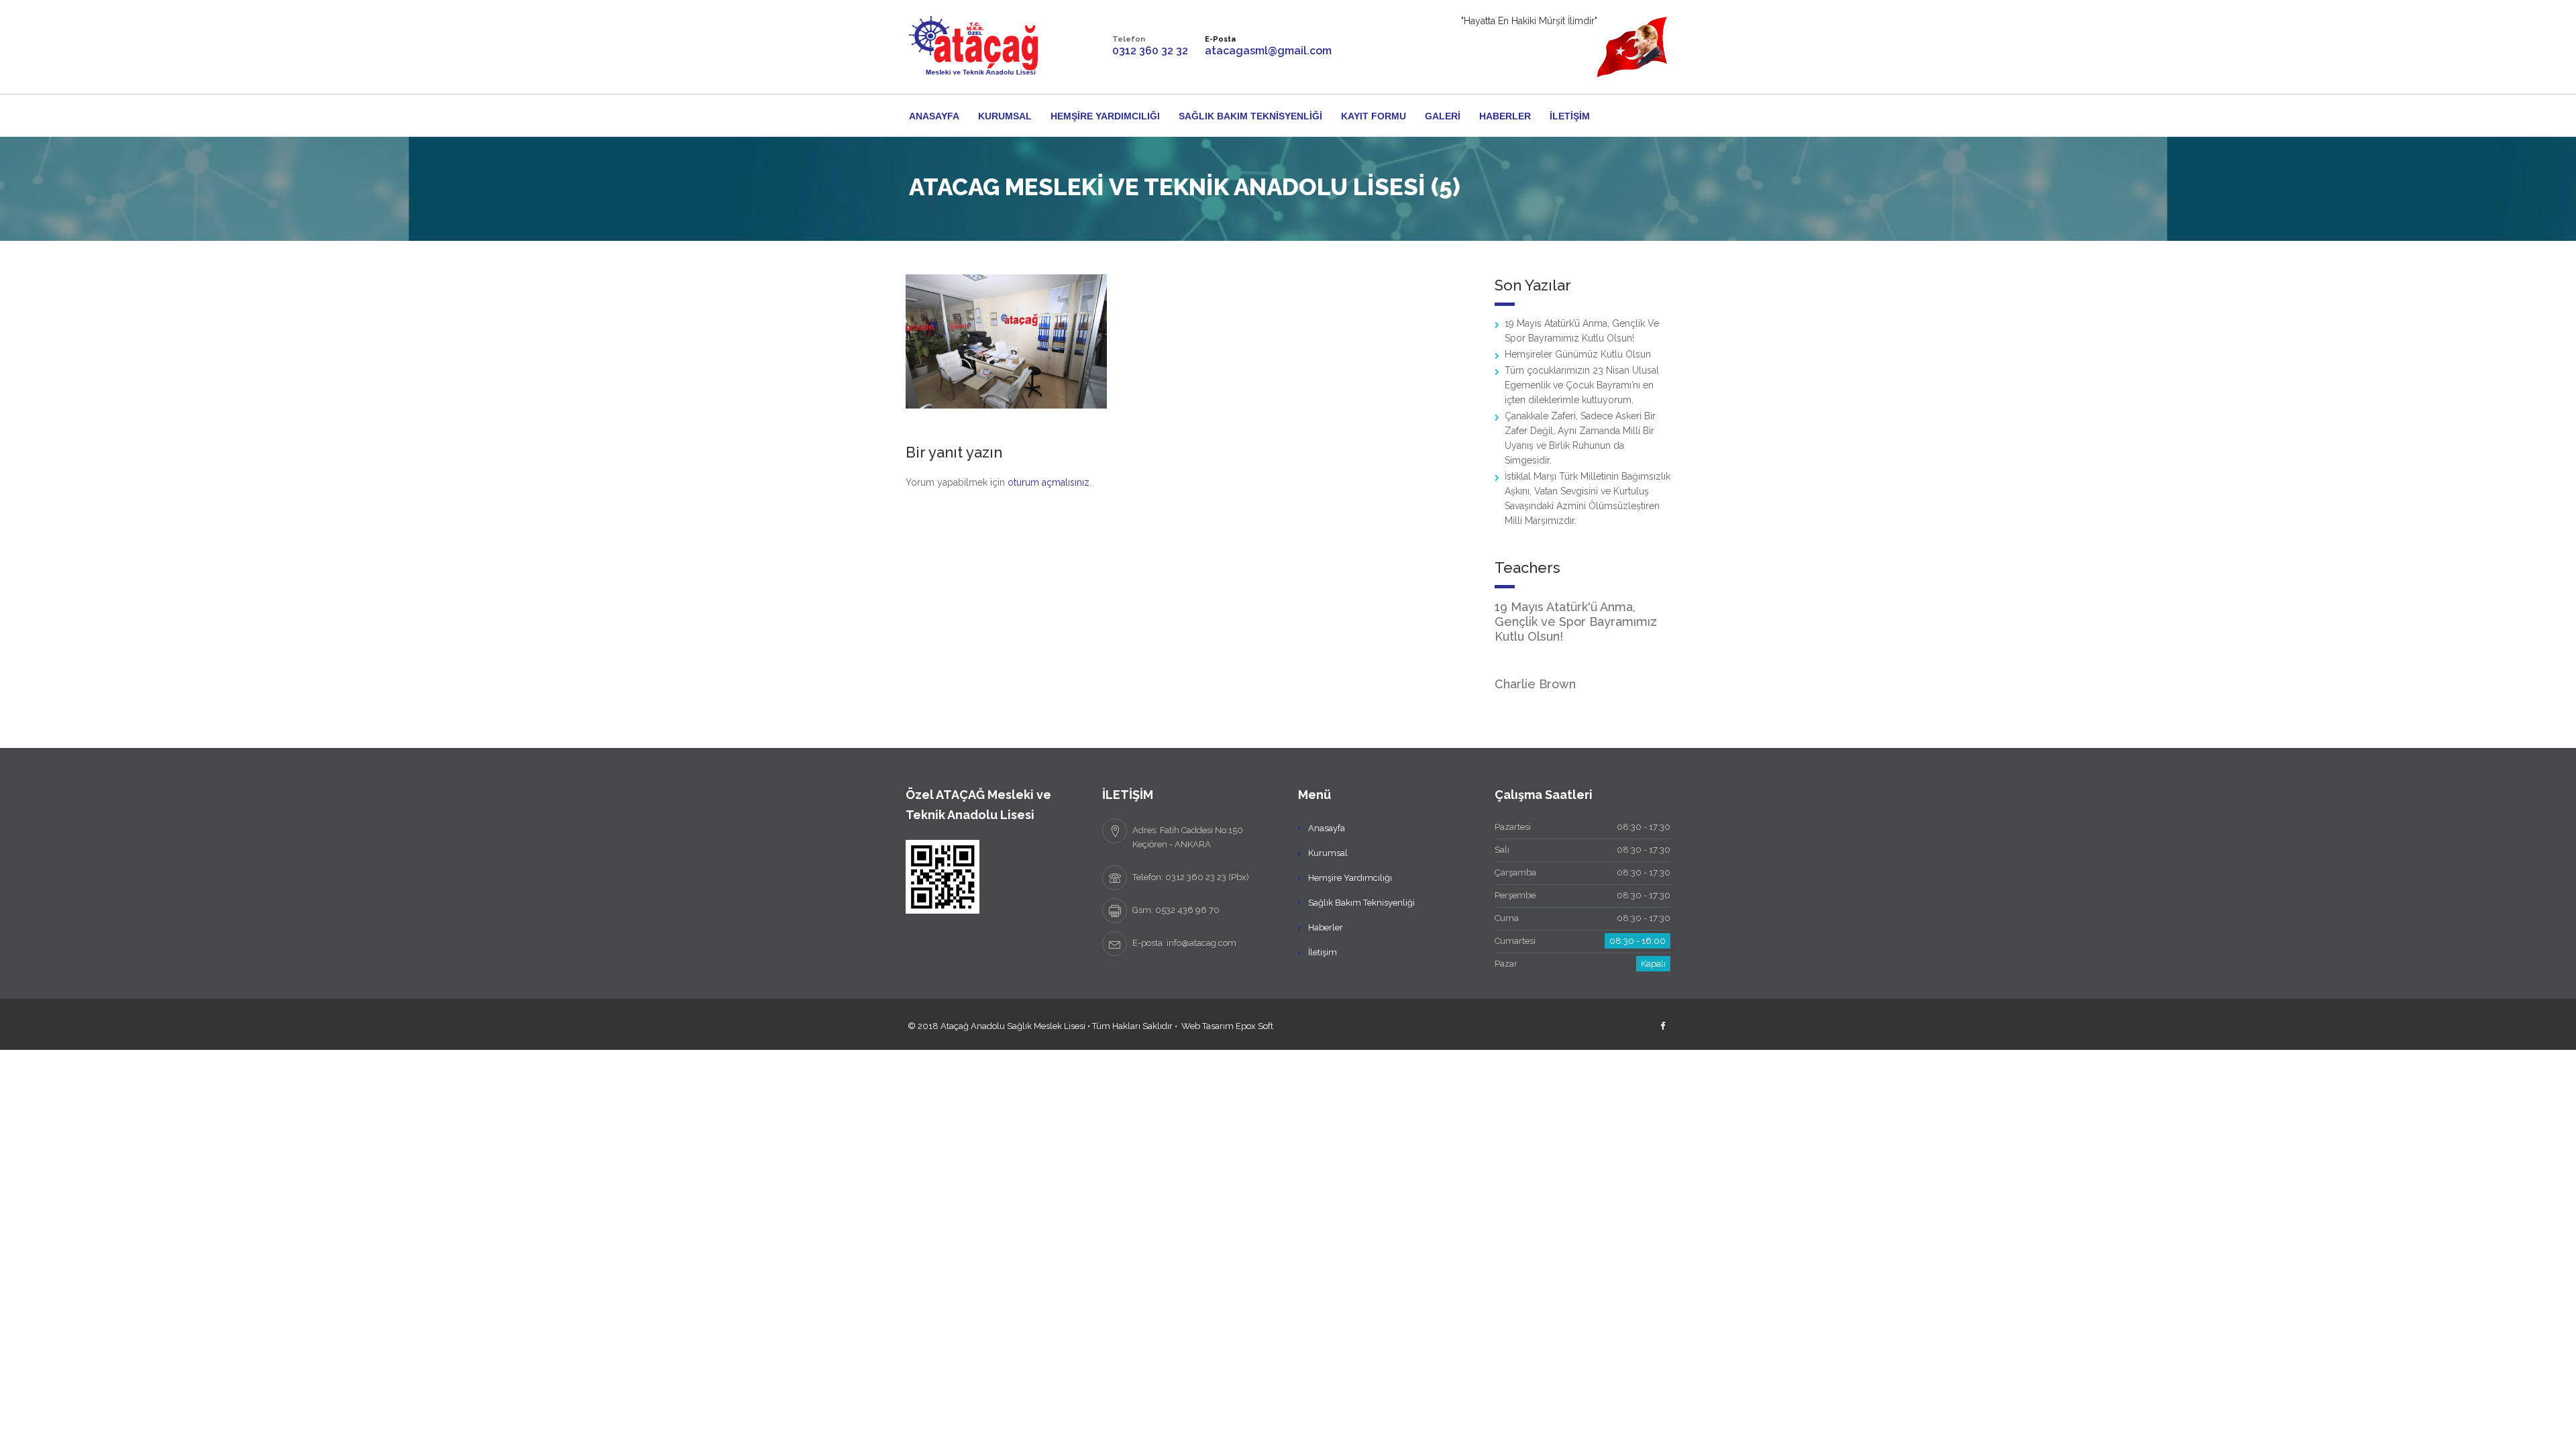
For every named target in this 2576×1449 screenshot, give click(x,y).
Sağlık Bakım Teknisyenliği (1250, 116)
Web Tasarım (1207, 1026)
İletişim (1570, 116)
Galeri (1443, 116)
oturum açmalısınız (1049, 482)
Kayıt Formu (1374, 116)
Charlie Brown (1535, 684)
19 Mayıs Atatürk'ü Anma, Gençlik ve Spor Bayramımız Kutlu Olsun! (1576, 622)
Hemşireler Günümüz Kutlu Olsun (1578, 354)
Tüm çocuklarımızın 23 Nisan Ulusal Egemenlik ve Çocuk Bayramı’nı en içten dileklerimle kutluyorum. (1582, 385)
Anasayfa (934, 116)
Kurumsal (1005, 116)
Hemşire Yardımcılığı (1105, 116)
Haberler (1505, 116)
